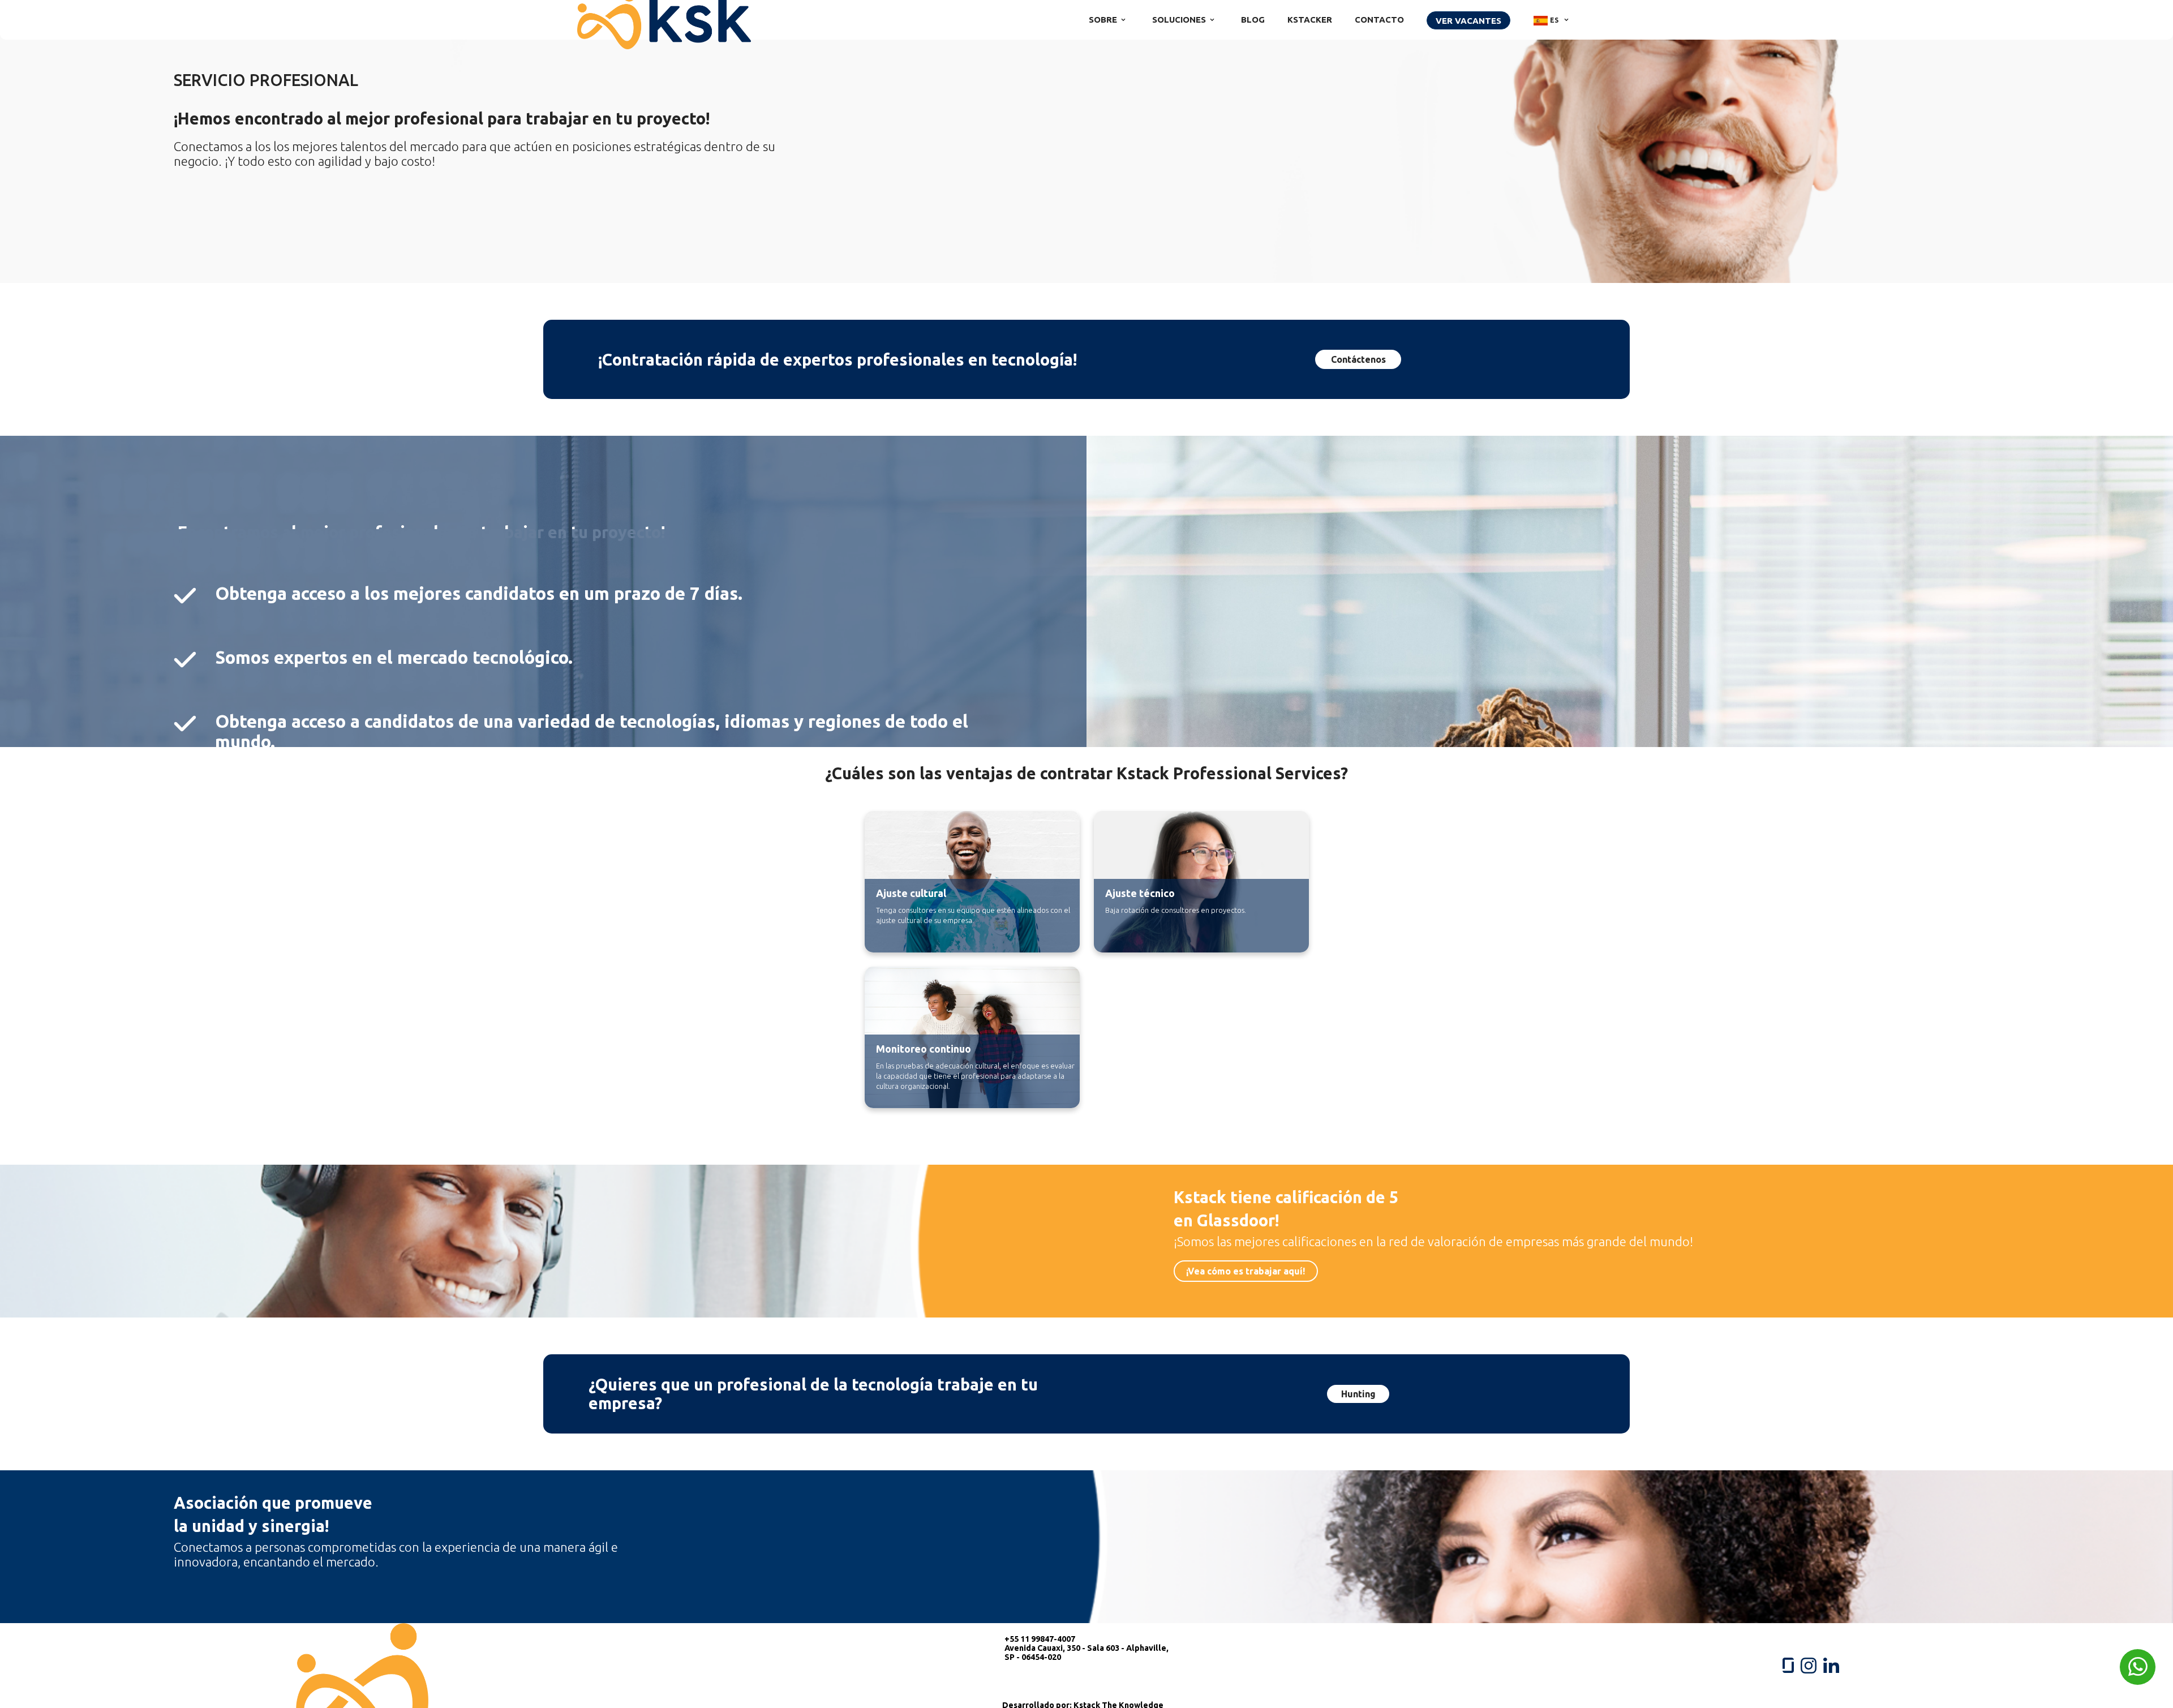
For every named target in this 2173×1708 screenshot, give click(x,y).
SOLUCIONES (1179, 20)
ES (1554, 20)
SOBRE (1103, 20)
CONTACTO (1379, 20)
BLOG (1253, 20)
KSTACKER (1310, 20)
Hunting (1358, 1394)
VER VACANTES (1468, 21)
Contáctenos (1358, 359)
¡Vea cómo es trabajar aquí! (1246, 1271)
